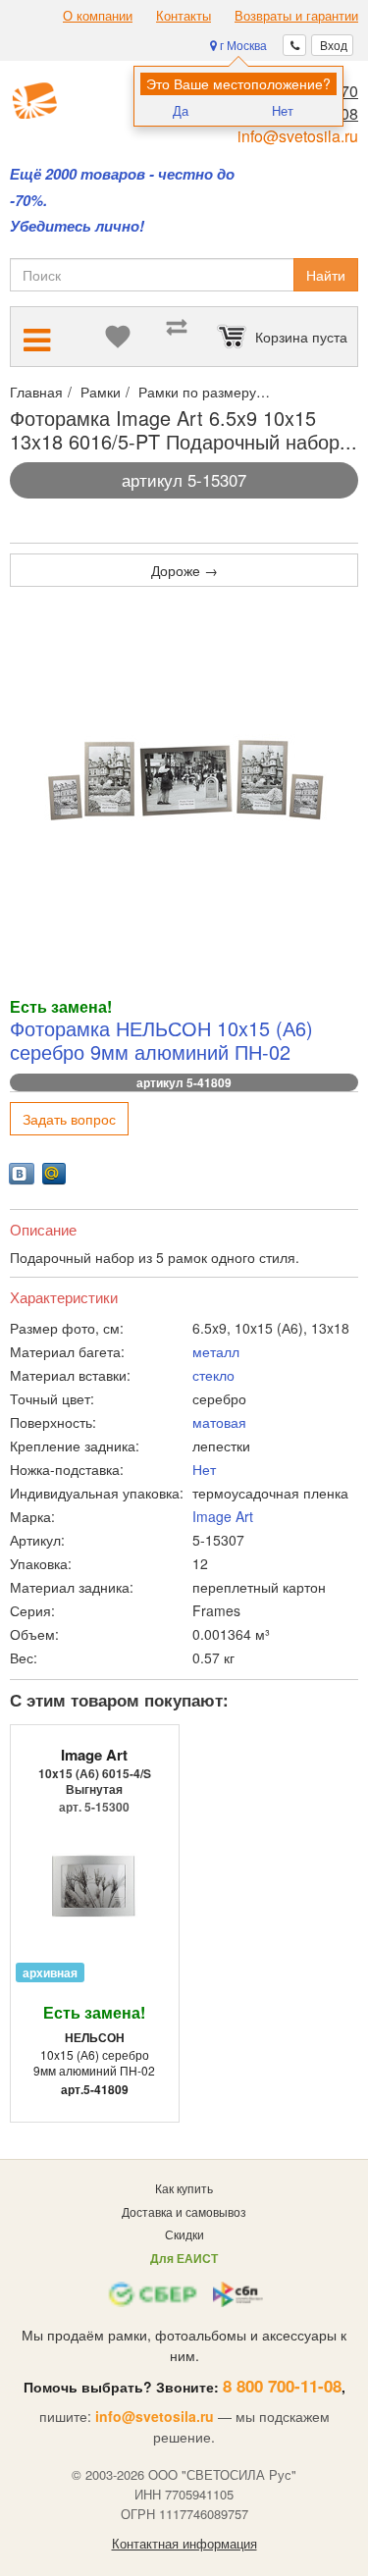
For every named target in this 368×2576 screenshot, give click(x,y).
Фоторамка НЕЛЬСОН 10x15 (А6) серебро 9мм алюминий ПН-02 (161, 1040)
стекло (213, 1375)
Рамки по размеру (197, 392)
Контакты (184, 16)
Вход (332, 45)
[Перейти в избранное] (118, 337)
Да (181, 110)
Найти (326, 275)
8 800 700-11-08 (282, 2386)
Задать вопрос (69, 1119)
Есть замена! (94, 2012)
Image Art (223, 1516)
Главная (36, 392)
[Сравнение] (177, 337)
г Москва (242, 45)
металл (216, 1351)
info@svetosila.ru (298, 136)
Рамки (101, 392)
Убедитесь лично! (77, 226)
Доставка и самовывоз (184, 2211)
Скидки (184, 2234)
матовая (219, 1422)
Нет (283, 110)
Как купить (184, 2188)
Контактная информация (184, 2544)
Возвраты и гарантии (296, 16)
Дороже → (184, 570)
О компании (98, 16)
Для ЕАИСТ (184, 2258)
